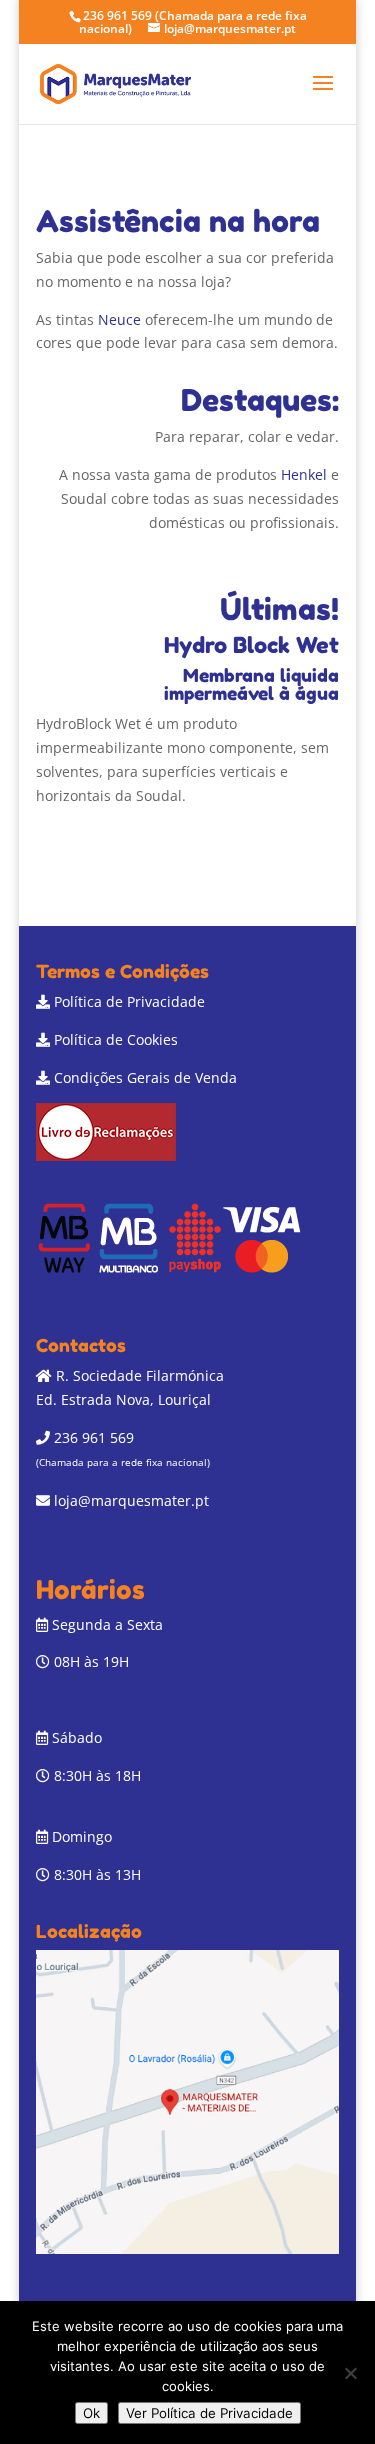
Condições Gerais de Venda (145, 1077)
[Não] (350, 2373)
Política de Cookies (116, 1039)
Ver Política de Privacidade (209, 2413)
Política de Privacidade (129, 1001)
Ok (91, 2413)
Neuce (119, 319)
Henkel (304, 474)
